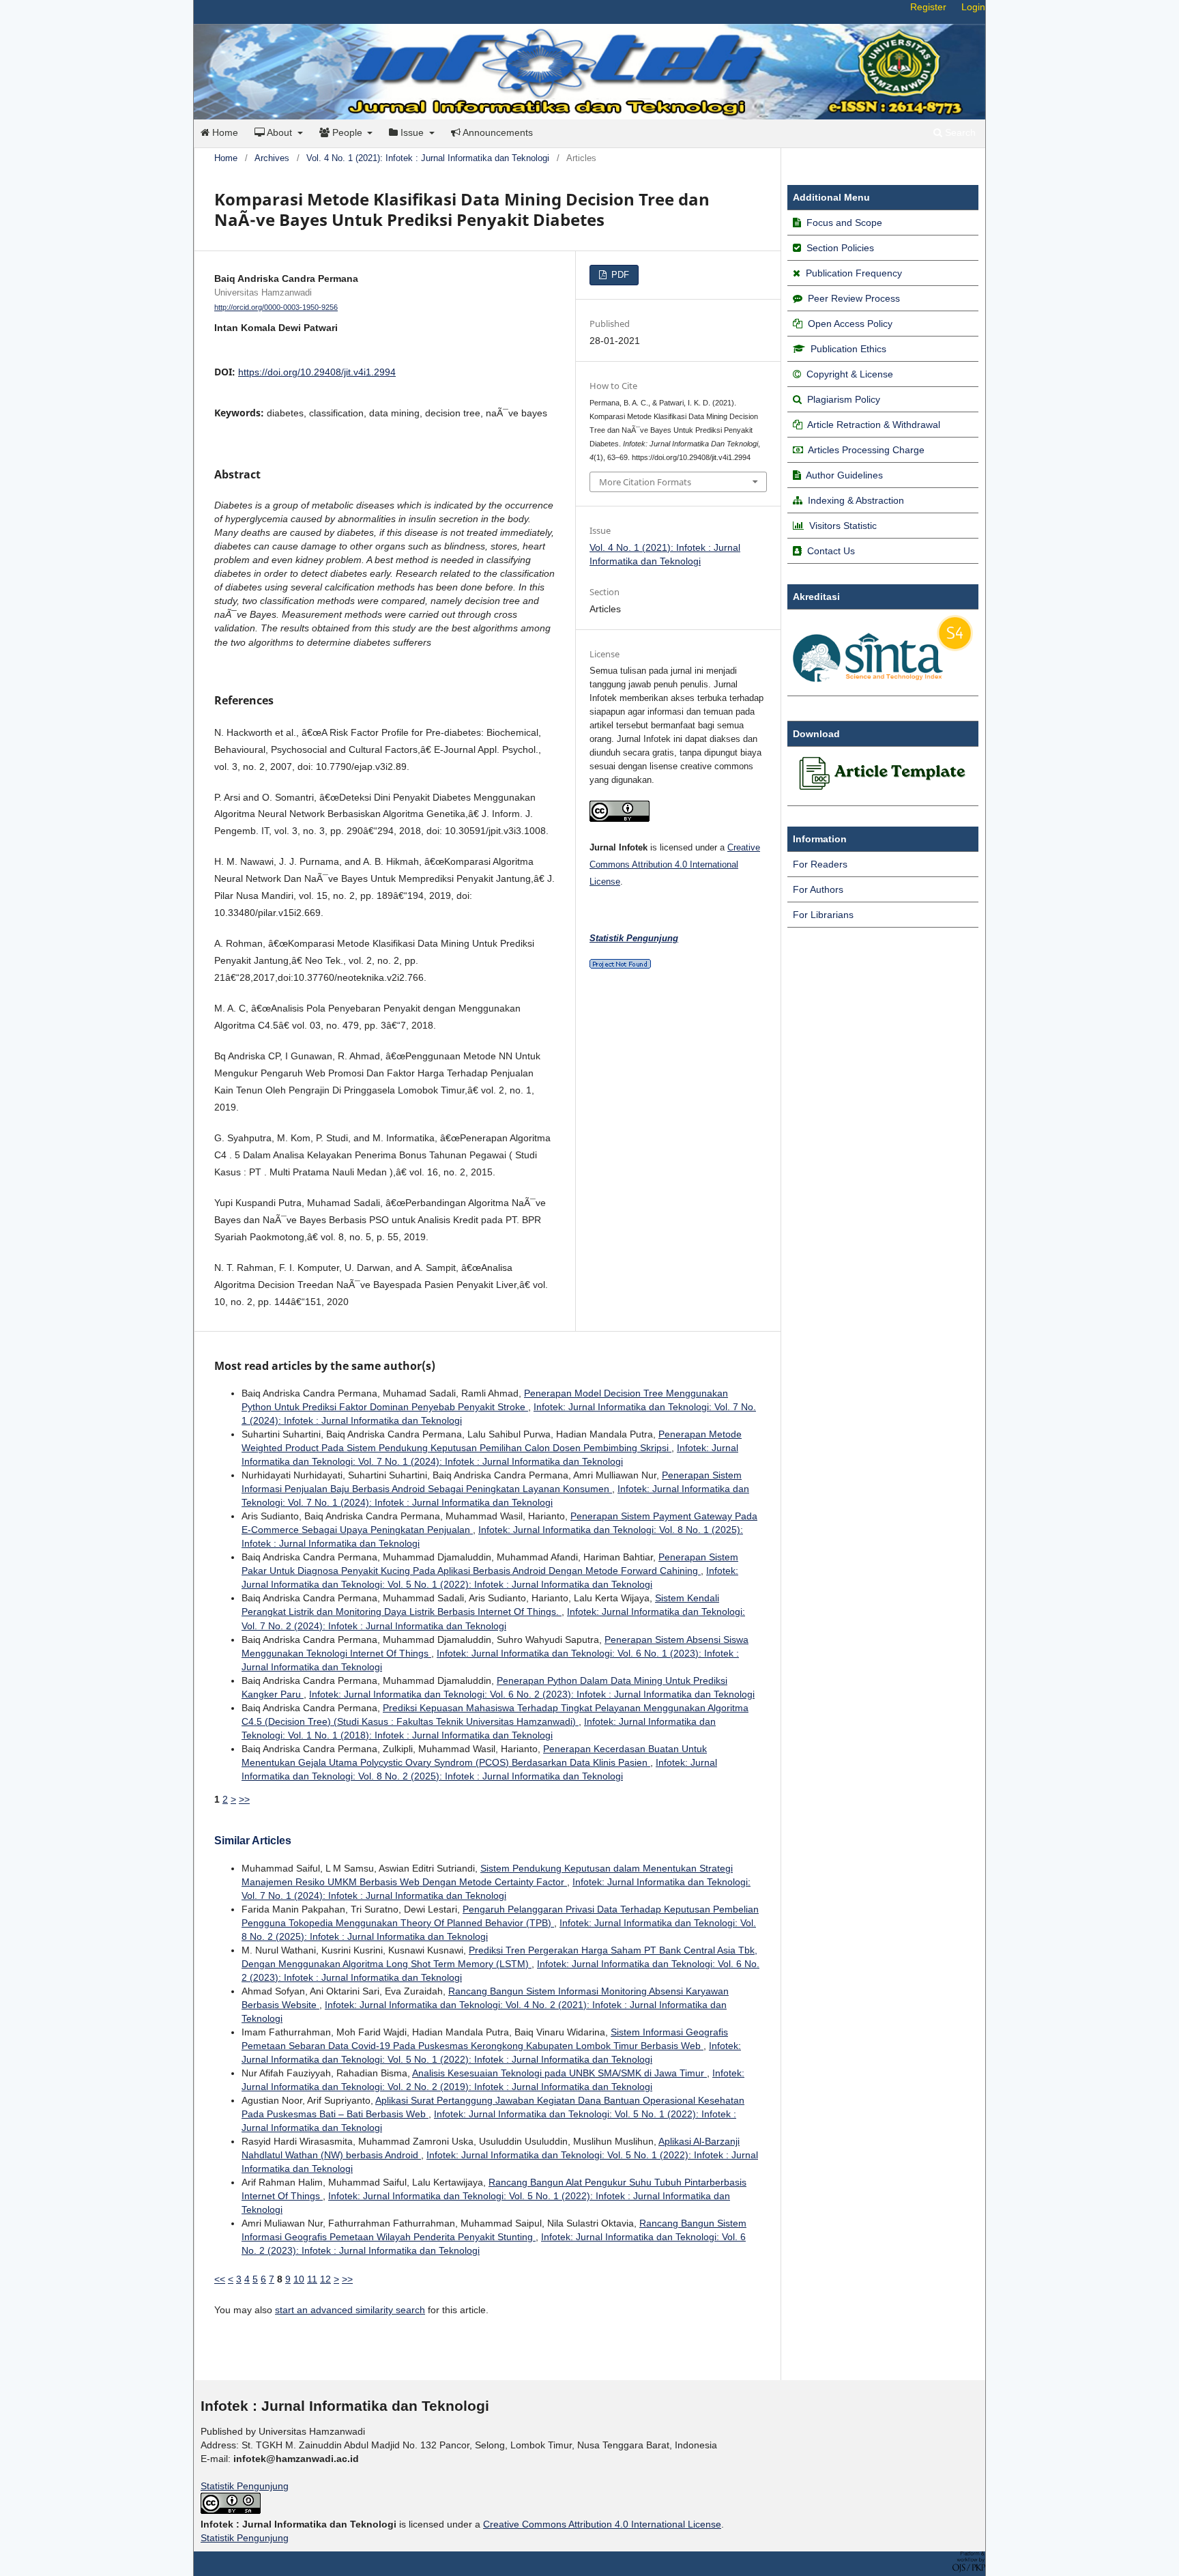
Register (928, 7)
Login (973, 7)
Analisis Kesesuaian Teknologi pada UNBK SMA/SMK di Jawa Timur (559, 2073)
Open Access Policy (850, 324)
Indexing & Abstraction (856, 500)
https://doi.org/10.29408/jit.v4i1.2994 (317, 372)
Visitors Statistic (843, 526)
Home (224, 132)
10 (299, 2279)
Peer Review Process (854, 298)
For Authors (818, 889)
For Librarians (823, 915)
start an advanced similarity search (350, 2310)
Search (959, 132)
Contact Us (831, 551)
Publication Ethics (848, 349)
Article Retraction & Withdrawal (874, 425)
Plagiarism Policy (844, 399)
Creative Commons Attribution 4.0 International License (675, 864)
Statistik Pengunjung (245, 2486)
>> (244, 1799)
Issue (412, 132)
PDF (619, 275)
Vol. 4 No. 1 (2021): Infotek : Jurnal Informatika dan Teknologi (428, 158)
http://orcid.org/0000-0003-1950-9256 (276, 307)
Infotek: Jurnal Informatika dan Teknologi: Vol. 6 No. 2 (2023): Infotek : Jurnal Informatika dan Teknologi (532, 1694)
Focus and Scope (844, 223)
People (347, 132)
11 (312, 2279)
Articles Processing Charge (865, 450)
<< (220, 2279)
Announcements (497, 132)
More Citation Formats (645, 482)
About (280, 132)
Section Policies (840, 248)
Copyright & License (850, 374)
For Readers (820, 864)
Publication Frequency (854, 273)
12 (325, 2279)
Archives (272, 158)
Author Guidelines (844, 475)
